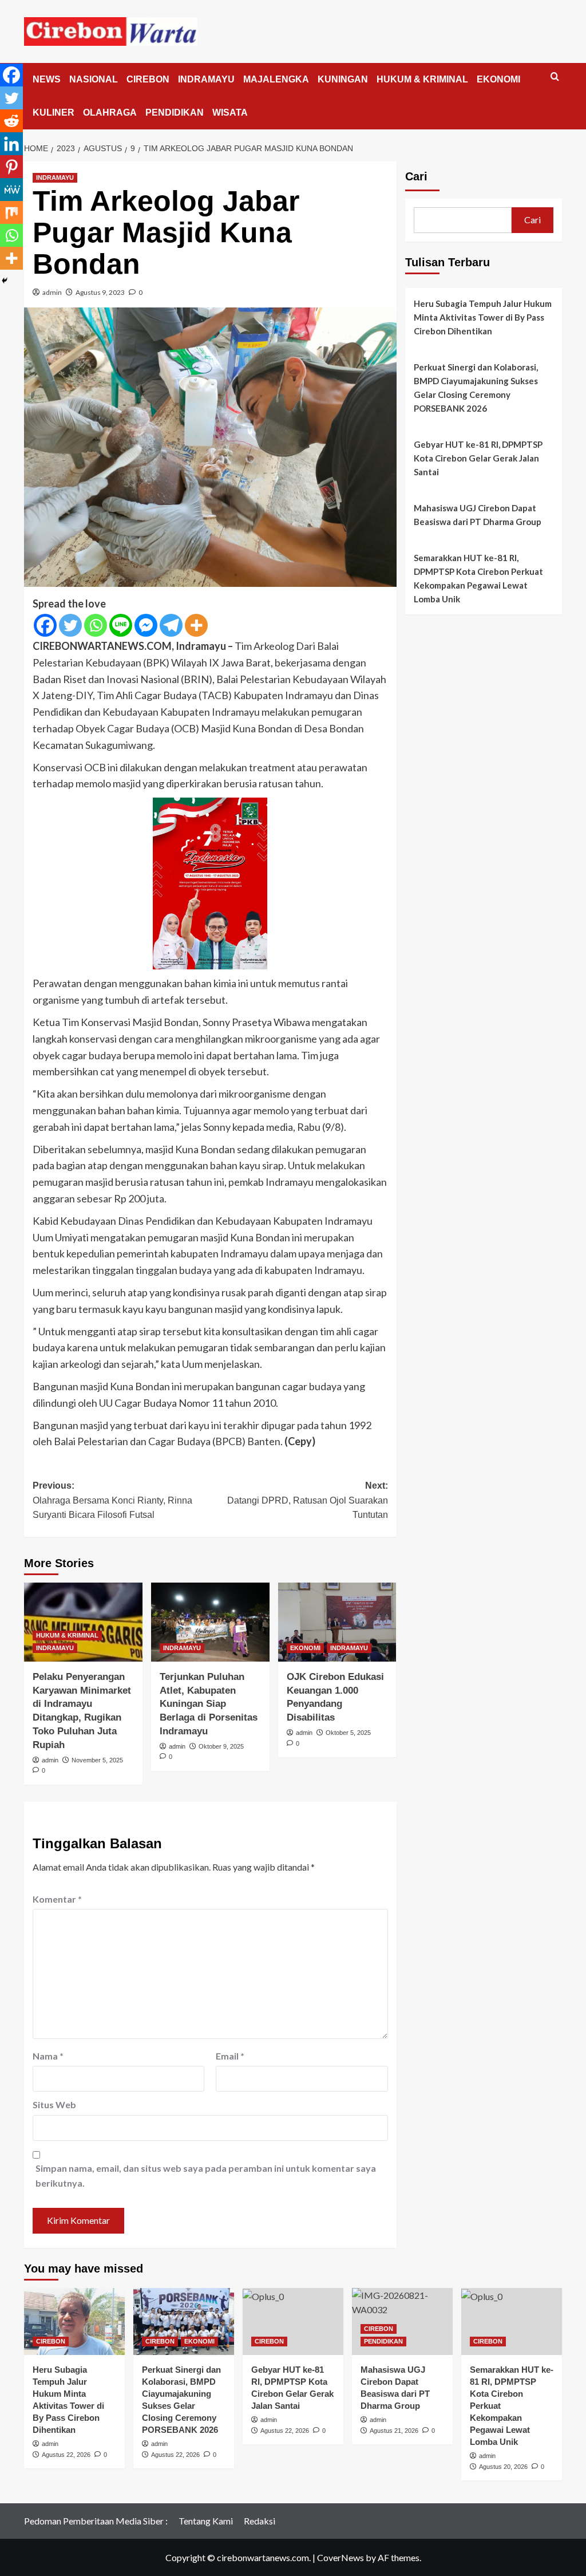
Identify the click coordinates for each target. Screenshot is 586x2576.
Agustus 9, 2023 (100, 292)
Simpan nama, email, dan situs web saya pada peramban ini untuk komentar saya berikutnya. (206, 2175)
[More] (196, 625)
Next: (307, 1500)
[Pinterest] (11, 167)
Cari (416, 176)
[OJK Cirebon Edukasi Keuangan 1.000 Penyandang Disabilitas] (337, 1622)
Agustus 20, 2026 (503, 2467)
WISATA (230, 113)
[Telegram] (171, 625)
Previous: (112, 1500)
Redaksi (260, 2521)
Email (230, 2056)
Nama (48, 2056)
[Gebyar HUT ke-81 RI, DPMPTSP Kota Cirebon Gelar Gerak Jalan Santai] (293, 2321)
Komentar (57, 1899)
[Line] (121, 625)
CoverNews (340, 2557)
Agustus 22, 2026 (66, 2455)
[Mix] (11, 212)
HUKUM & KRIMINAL (422, 79)
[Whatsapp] (96, 625)
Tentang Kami (206, 2521)
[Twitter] (70, 625)
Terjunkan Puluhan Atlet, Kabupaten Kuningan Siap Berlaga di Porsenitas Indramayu (209, 1704)
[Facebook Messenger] (146, 625)
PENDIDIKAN (175, 113)
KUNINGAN (343, 79)
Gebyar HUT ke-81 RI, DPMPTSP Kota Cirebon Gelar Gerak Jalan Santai (478, 458)
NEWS (47, 79)
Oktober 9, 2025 (221, 1746)
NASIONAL (94, 79)
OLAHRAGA (110, 113)
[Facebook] (45, 625)
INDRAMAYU (206, 79)
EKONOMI (498, 79)
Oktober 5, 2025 (348, 1733)
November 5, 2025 (97, 1760)
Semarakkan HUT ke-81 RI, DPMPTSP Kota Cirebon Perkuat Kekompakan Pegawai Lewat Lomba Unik (478, 578)
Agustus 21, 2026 (394, 2431)
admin (52, 292)
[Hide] (5, 281)
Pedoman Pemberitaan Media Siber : (96, 2521)
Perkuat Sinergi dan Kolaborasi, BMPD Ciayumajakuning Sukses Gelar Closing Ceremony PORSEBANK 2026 (476, 388)
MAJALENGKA (276, 79)
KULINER (54, 113)
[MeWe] (11, 190)
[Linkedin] (11, 144)
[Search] (555, 77)
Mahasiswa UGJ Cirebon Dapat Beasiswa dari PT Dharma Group (478, 515)
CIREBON (148, 79)
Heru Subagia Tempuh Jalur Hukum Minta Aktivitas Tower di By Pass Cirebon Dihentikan (483, 317)
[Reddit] (11, 121)
